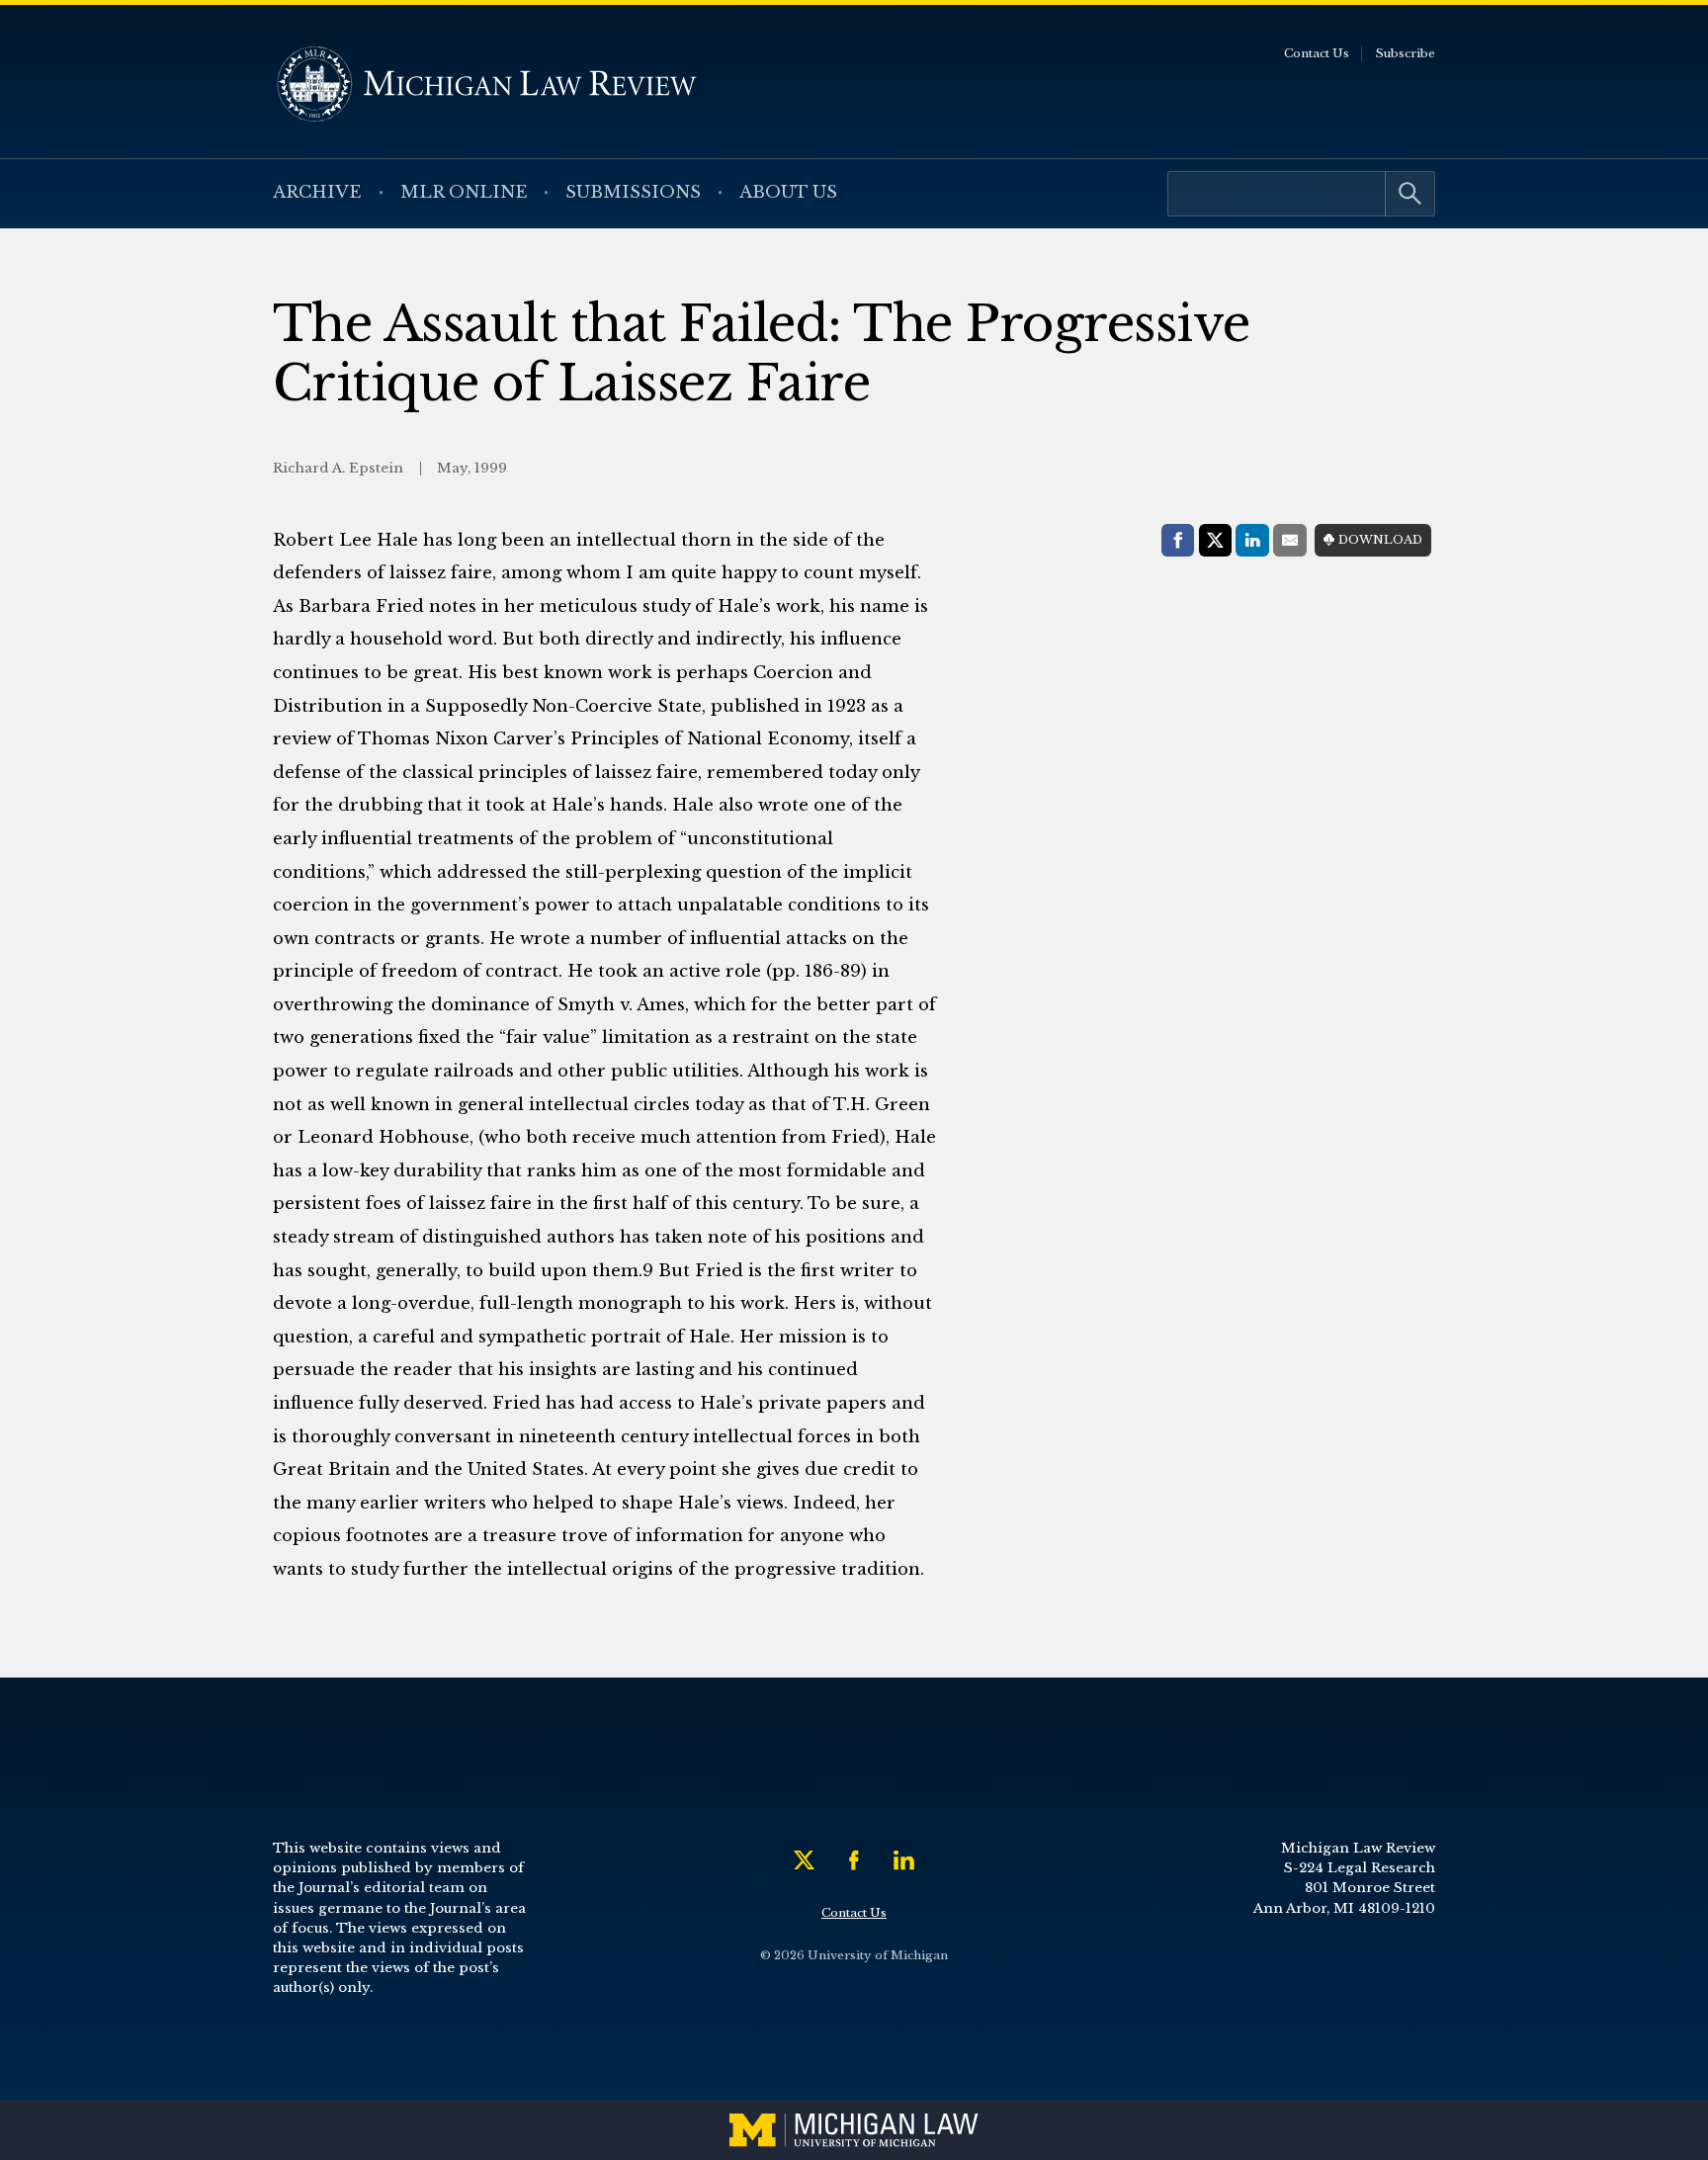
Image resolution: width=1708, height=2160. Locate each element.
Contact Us (1317, 53)
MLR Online (464, 192)
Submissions (633, 192)
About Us (788, 192)
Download (1380, 540)
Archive (317, 192)
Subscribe (1405, 53)
